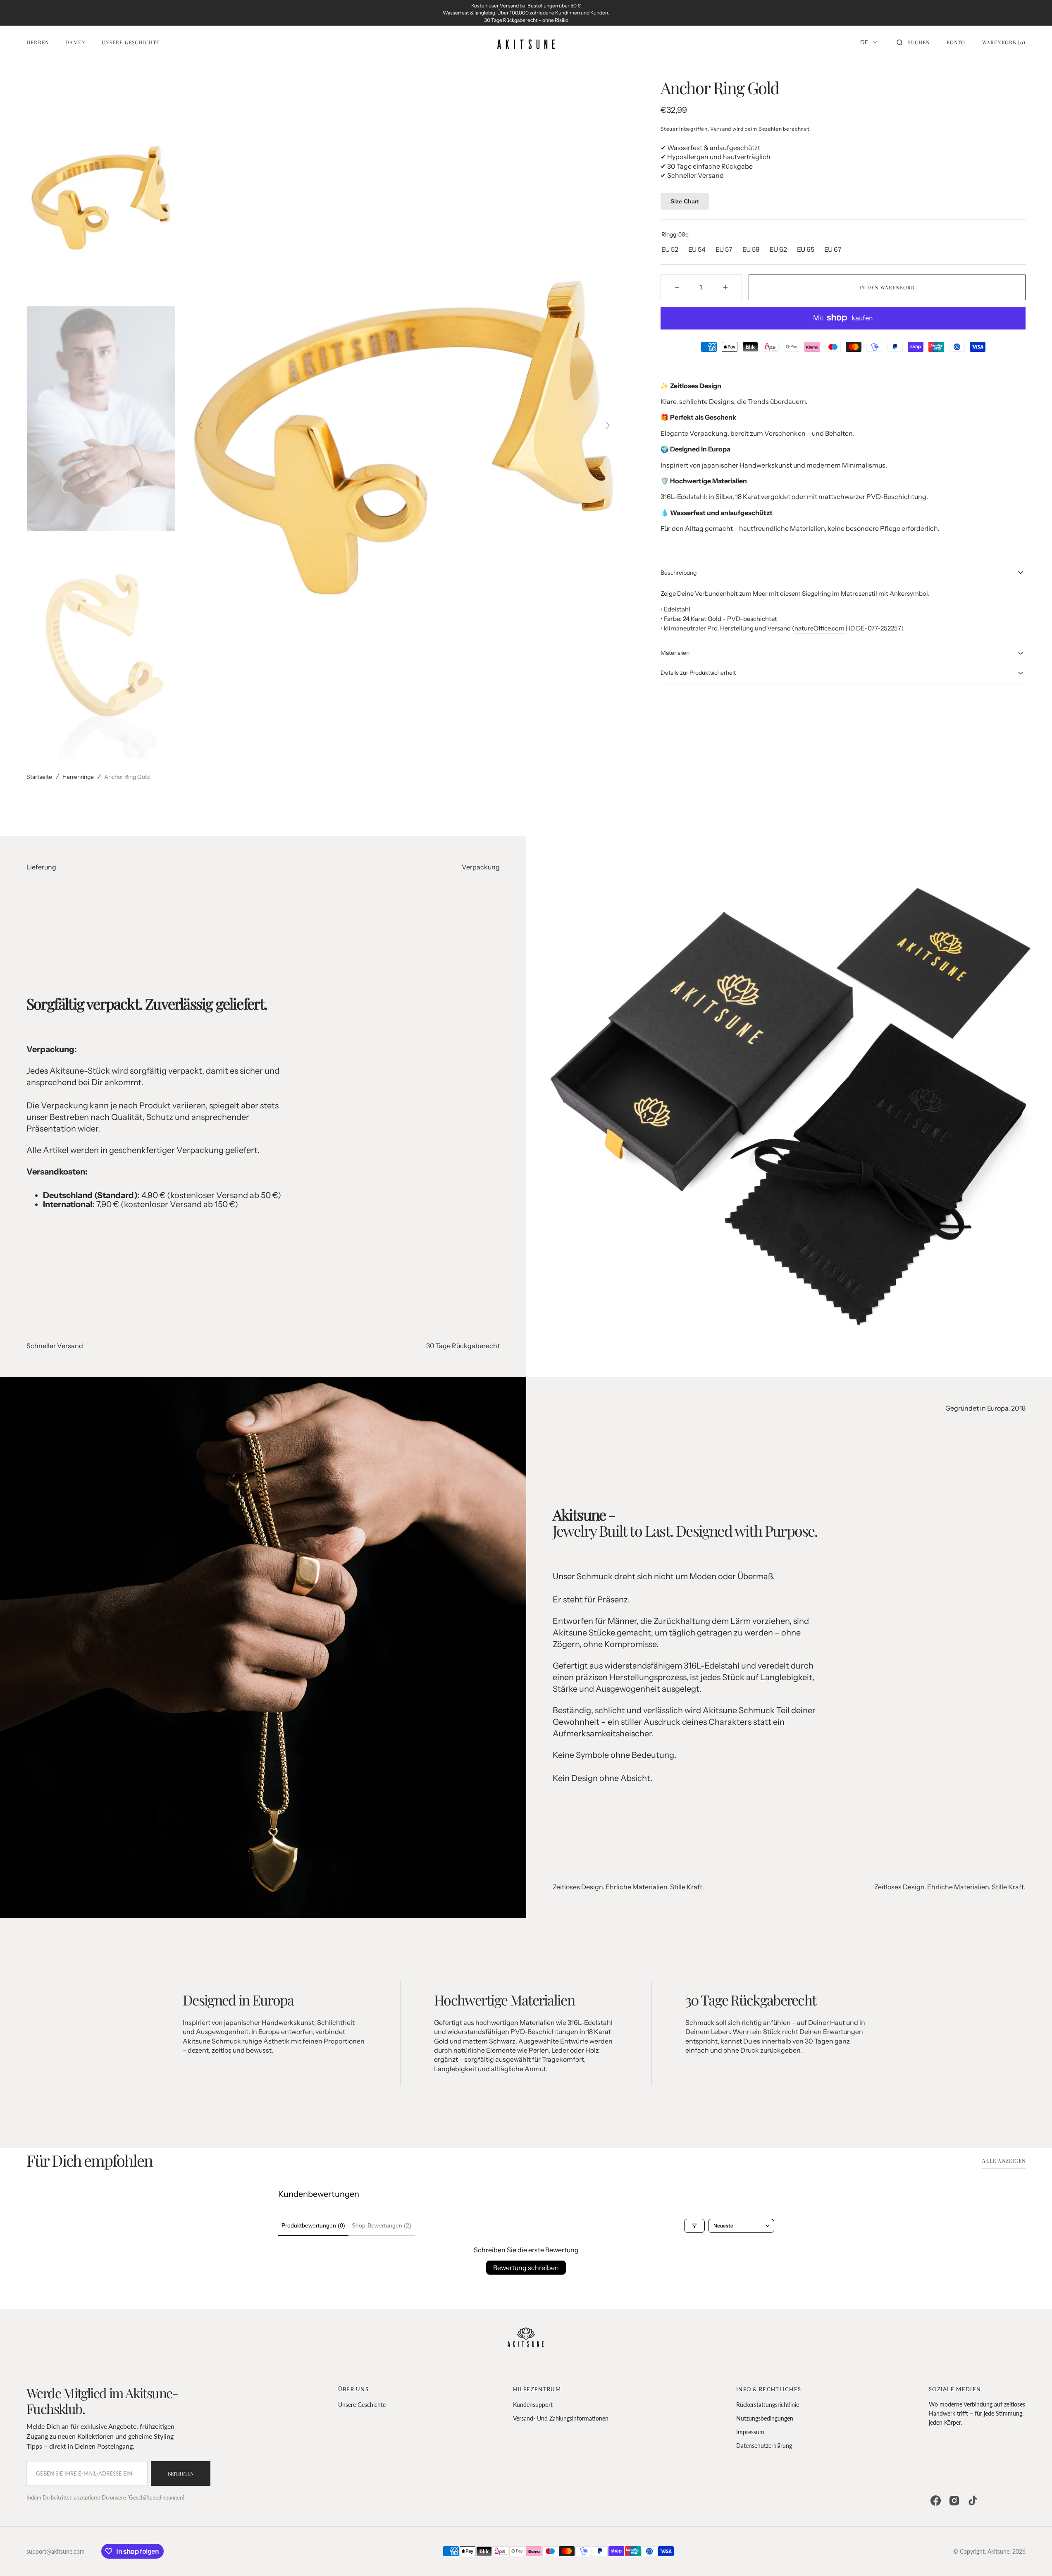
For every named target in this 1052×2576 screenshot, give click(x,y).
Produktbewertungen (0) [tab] (313, 2225)
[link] (526, 2339)
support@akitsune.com (56, 2551)
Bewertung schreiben (526, 2268)
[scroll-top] (1033, 2557)
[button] (913, 42)
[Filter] (694, 2226)
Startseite (39, 777)
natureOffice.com (819, 628)
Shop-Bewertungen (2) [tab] (382, 2225)
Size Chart (685, 201)
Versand (721, 129)
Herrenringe (78, 777)
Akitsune (998, 2551)
